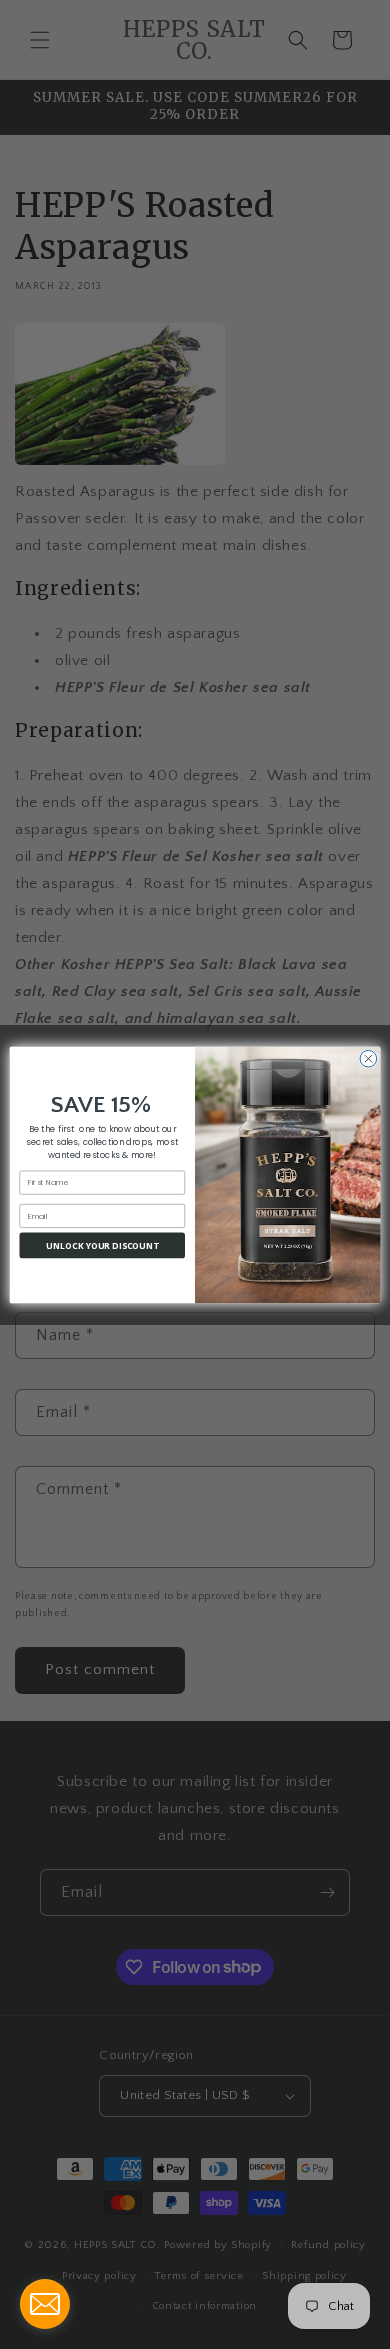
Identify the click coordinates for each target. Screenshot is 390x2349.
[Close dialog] (368, 1058)
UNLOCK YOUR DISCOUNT (102, 1244)
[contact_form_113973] (45, 2304)
